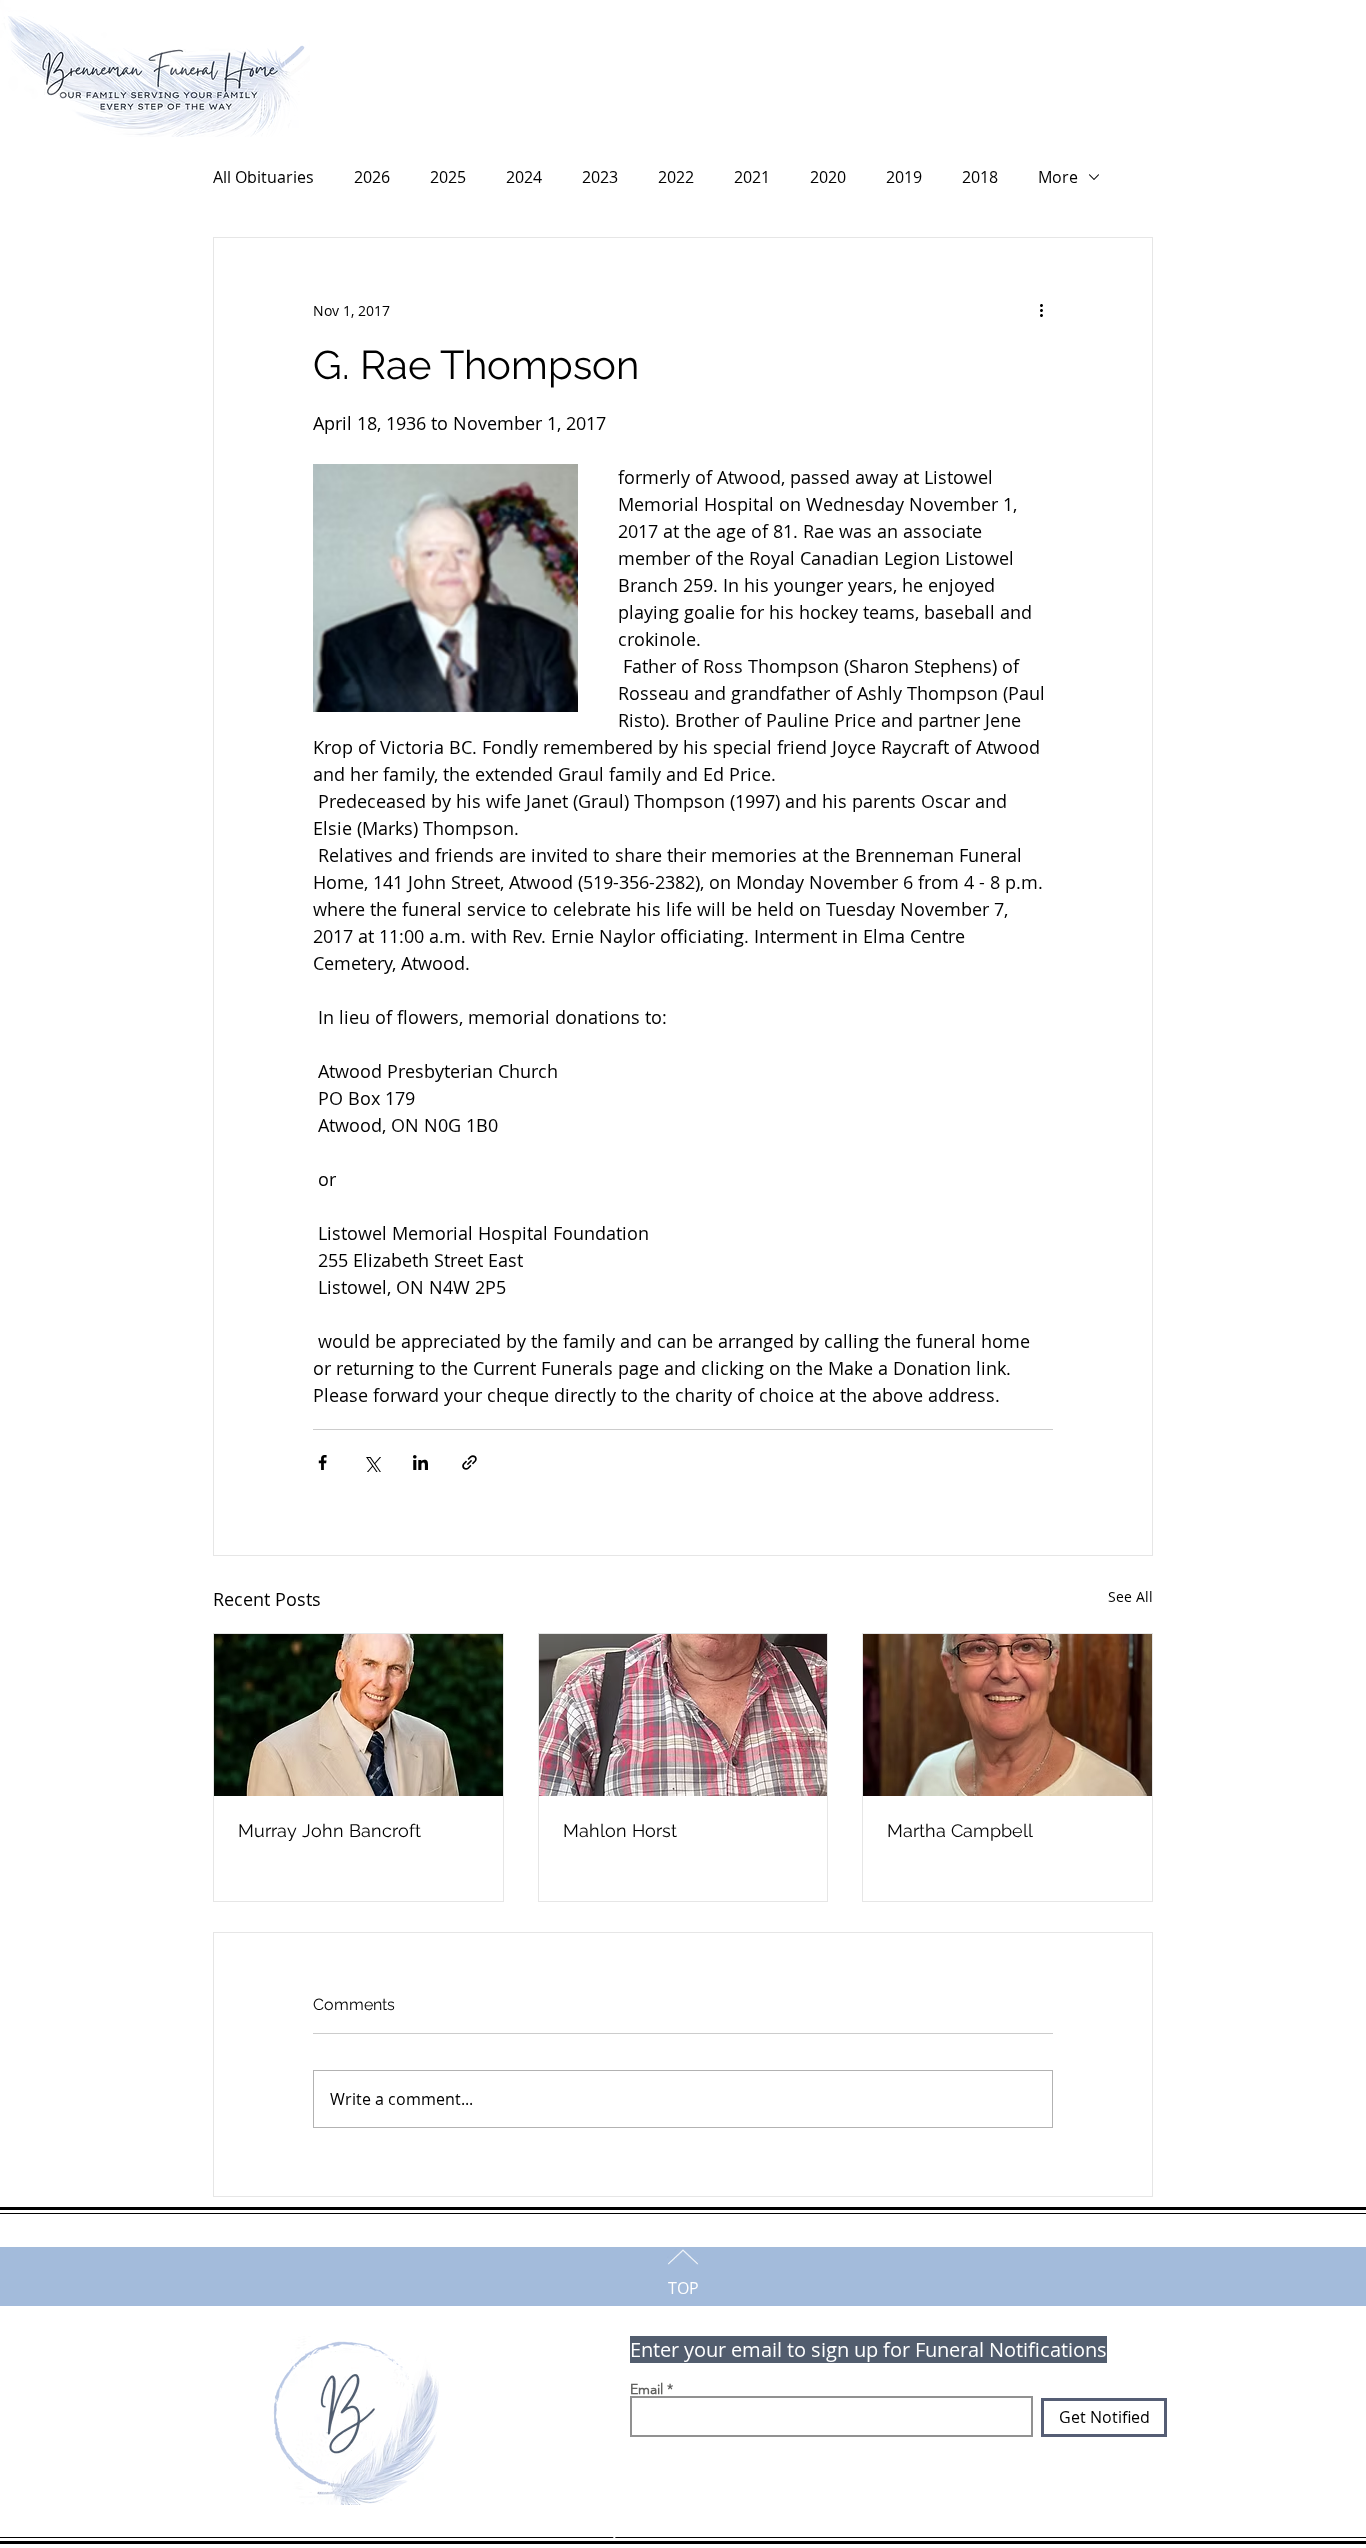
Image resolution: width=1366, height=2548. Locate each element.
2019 (904, 177)
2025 (448, 177)
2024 (524, 177)
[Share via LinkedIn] (420, 1462)
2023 (600, 177)
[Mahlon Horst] (683, 1715)
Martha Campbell (960, 1830)
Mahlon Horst (620, 1830)
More (1058, 177)
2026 (372, 177)
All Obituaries (263, 177)
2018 (980, 177)
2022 (676, 177)
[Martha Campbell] (1007, 1715)
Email (646, 2389)
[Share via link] (469, 1462)
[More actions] (1041, 310)
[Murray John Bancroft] (358, 1715)
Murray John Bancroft (329, 1830)
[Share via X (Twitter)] (371, 1462)
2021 (752, 177)
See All (1130, 1596)
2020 (828, 177)
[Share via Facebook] (322, 1462)
